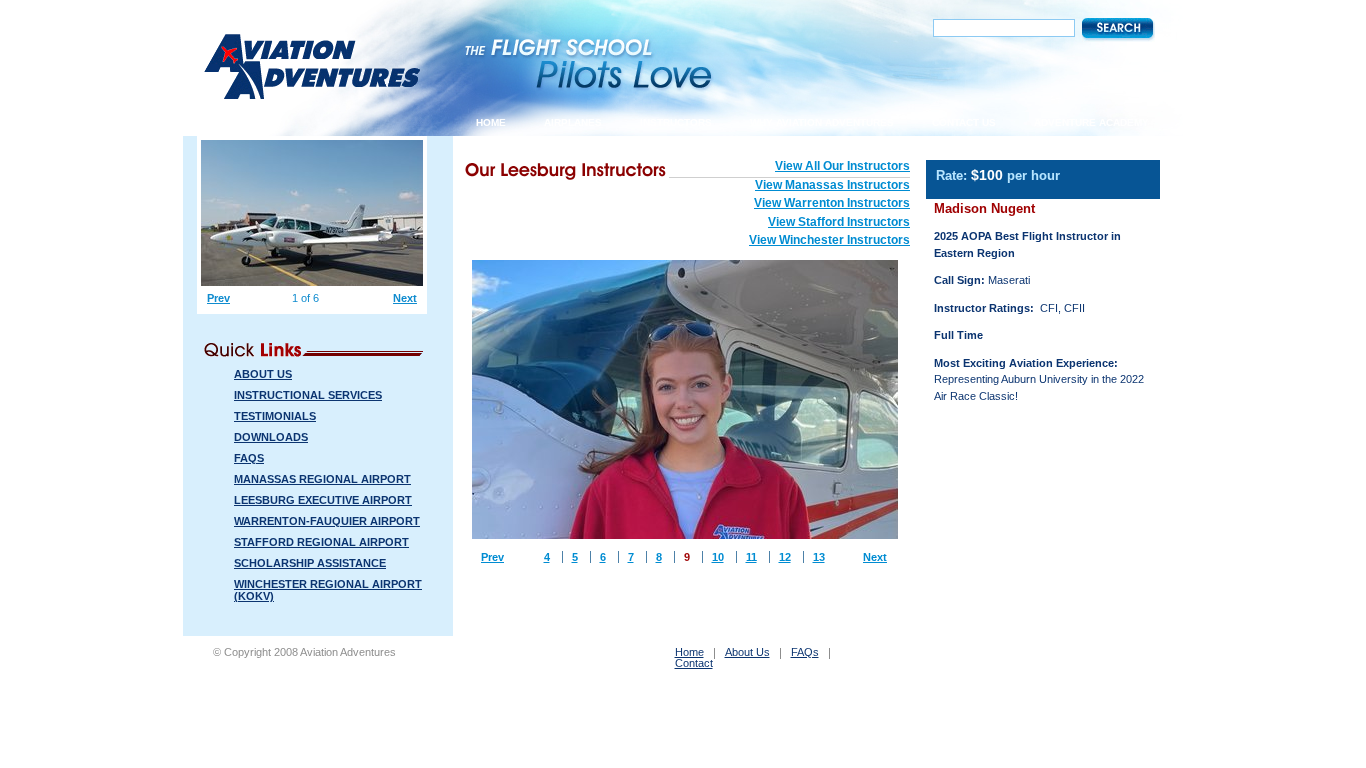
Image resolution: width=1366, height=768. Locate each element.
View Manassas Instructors (832, 185)
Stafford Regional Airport (321, 542)
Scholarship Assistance (310, 563)
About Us (263, 374)
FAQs (249, 458)
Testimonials (275, 416)
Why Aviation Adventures (822, 122)
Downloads (271, 437)
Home (491, 122)
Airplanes (573, 122)
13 (819, 557)
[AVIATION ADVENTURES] (312, 90)
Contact (694, 664)
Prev (492, 557)
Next (875, 557)
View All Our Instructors (842, 166)
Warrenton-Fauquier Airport (327, 521)
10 (718, 557)
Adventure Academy (1091, 122)
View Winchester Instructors (829, 240)
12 (785, 557)
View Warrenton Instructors (832, 203)
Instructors (676, 122)
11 (751, 557)
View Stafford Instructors (839, 222)
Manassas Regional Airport (322, 479)
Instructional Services (308, 395)
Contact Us (964, 122)
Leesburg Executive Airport (323, 500)
